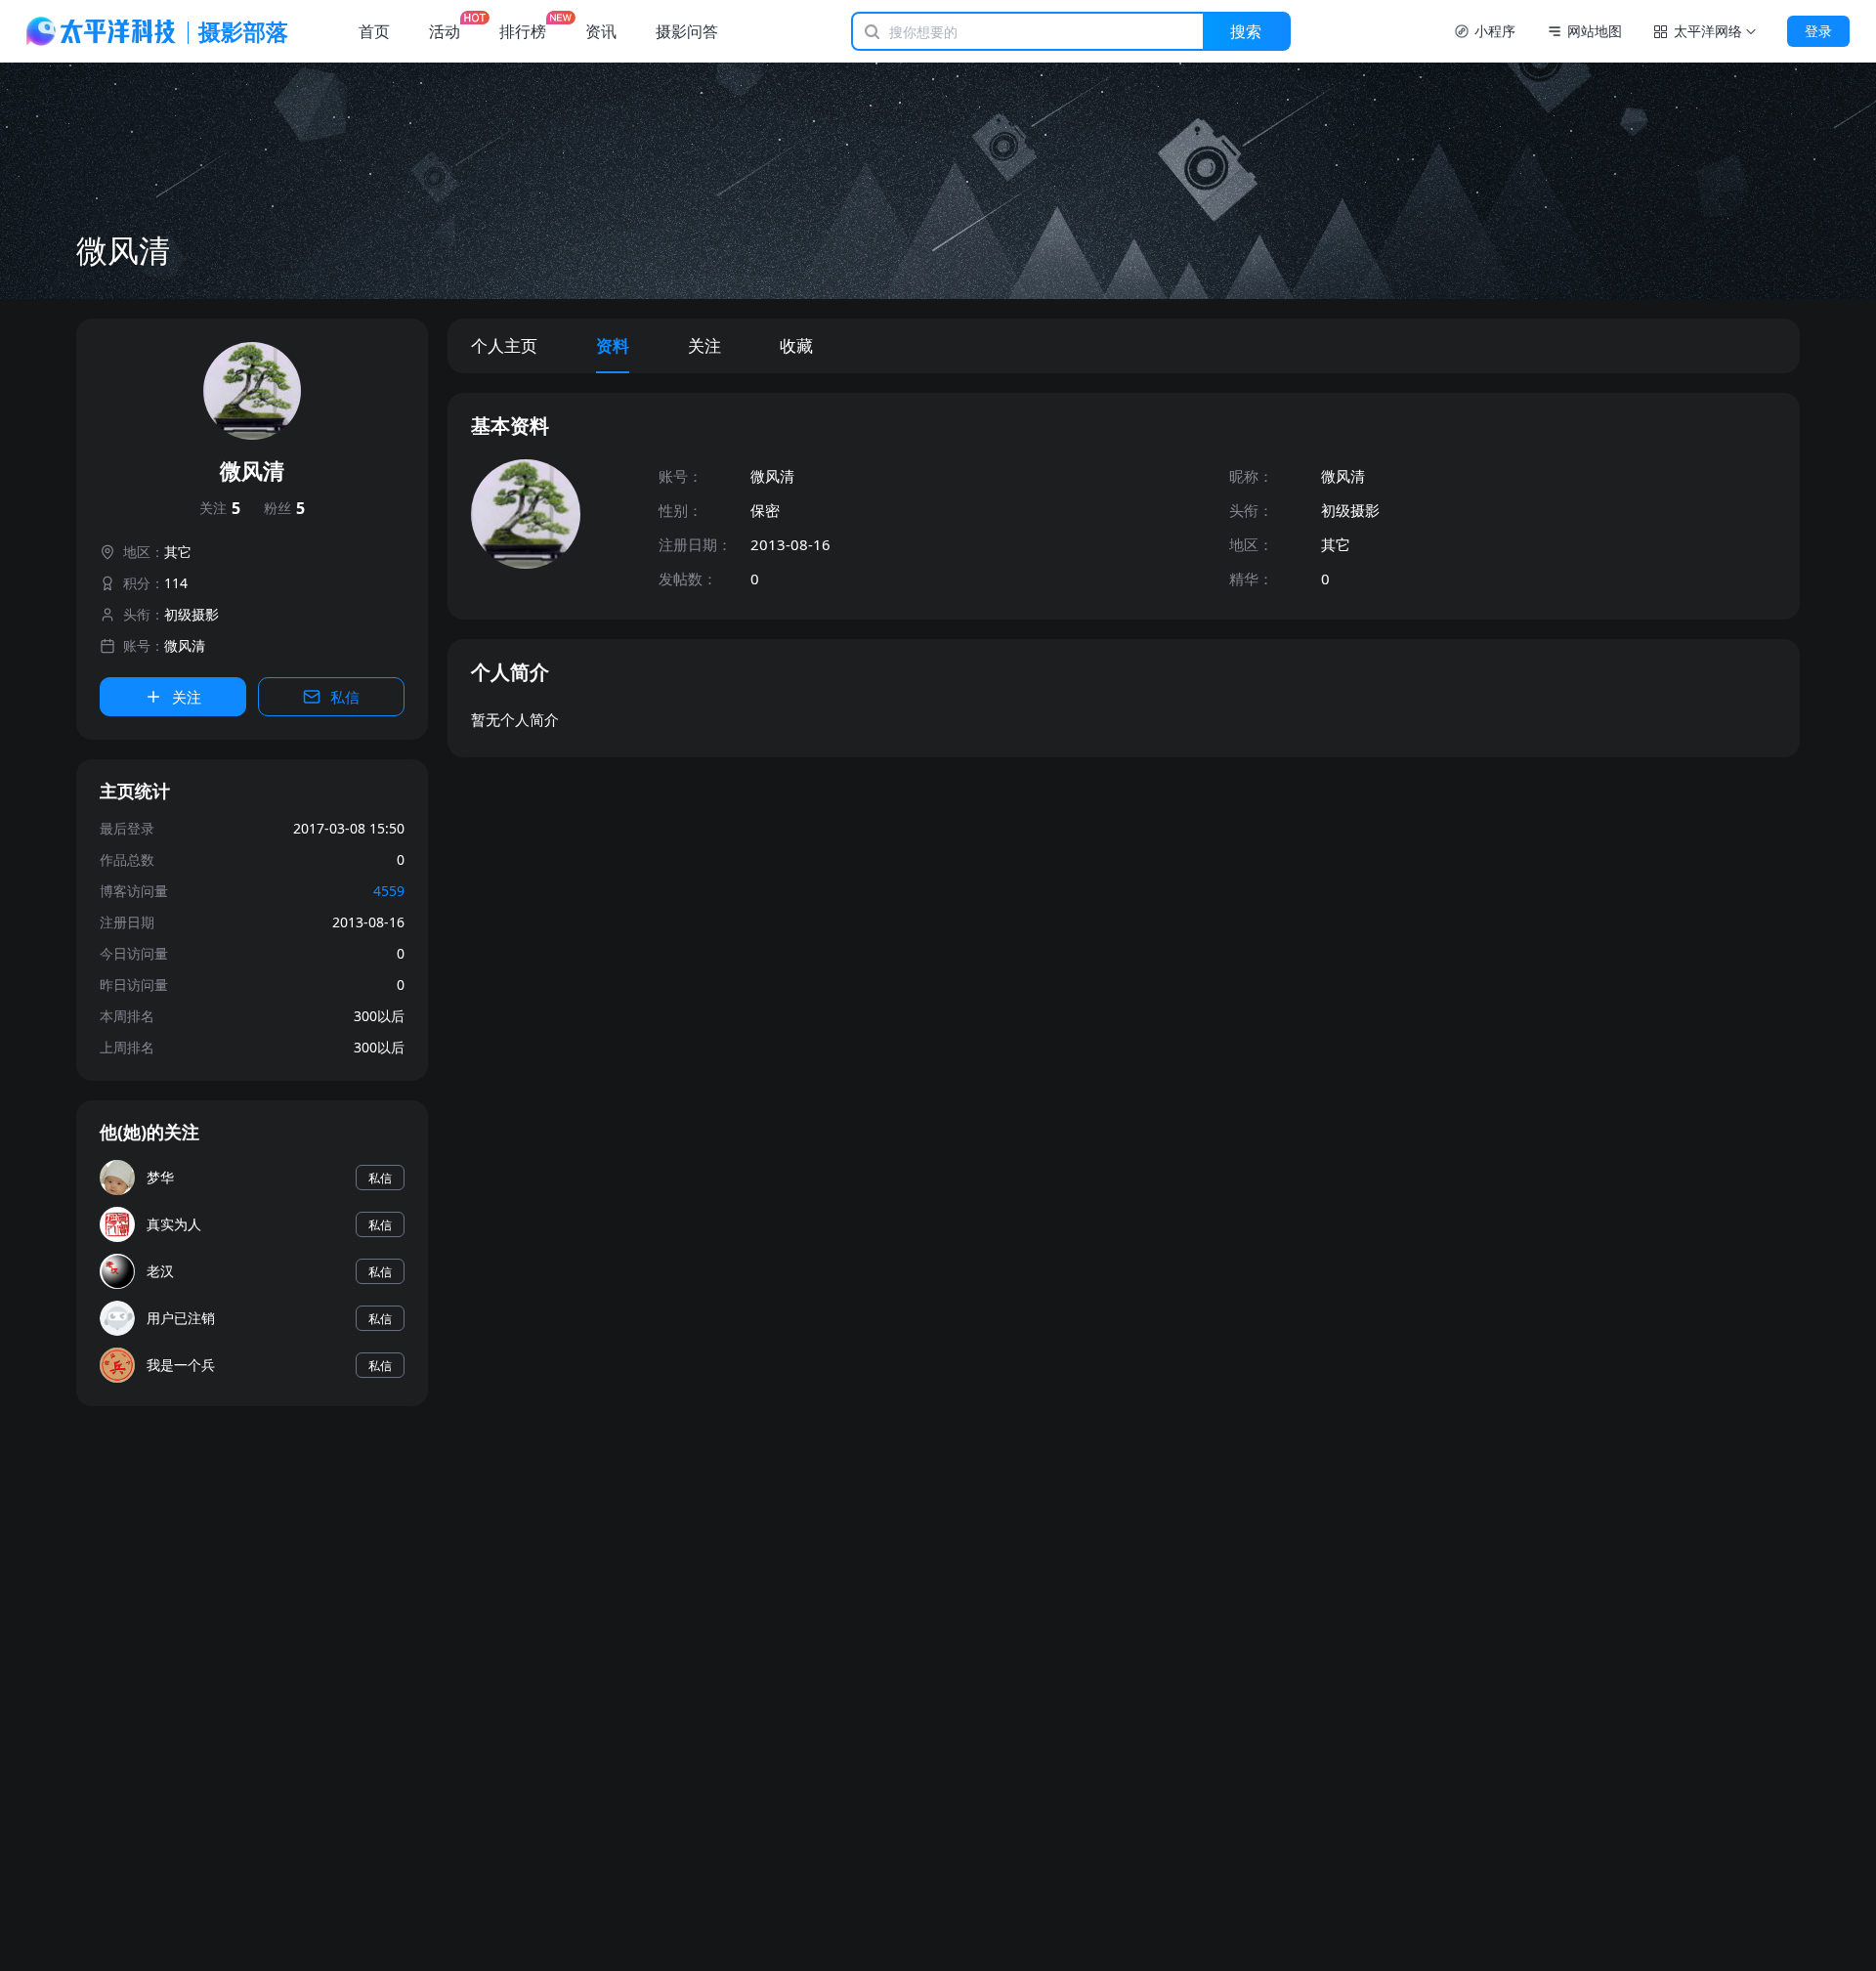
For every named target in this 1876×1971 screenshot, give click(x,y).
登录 (1818, 31)
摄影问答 (687, 31)
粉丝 (284, 508)
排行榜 (523, 31)
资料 (613, 345)
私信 (345, 697)
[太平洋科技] (102, 31)
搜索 (1246, 31)
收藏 (796, 345)
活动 (445, 31)
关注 (220, 508)
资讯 (601, 31)
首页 (374, 31)
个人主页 (504, 345)
